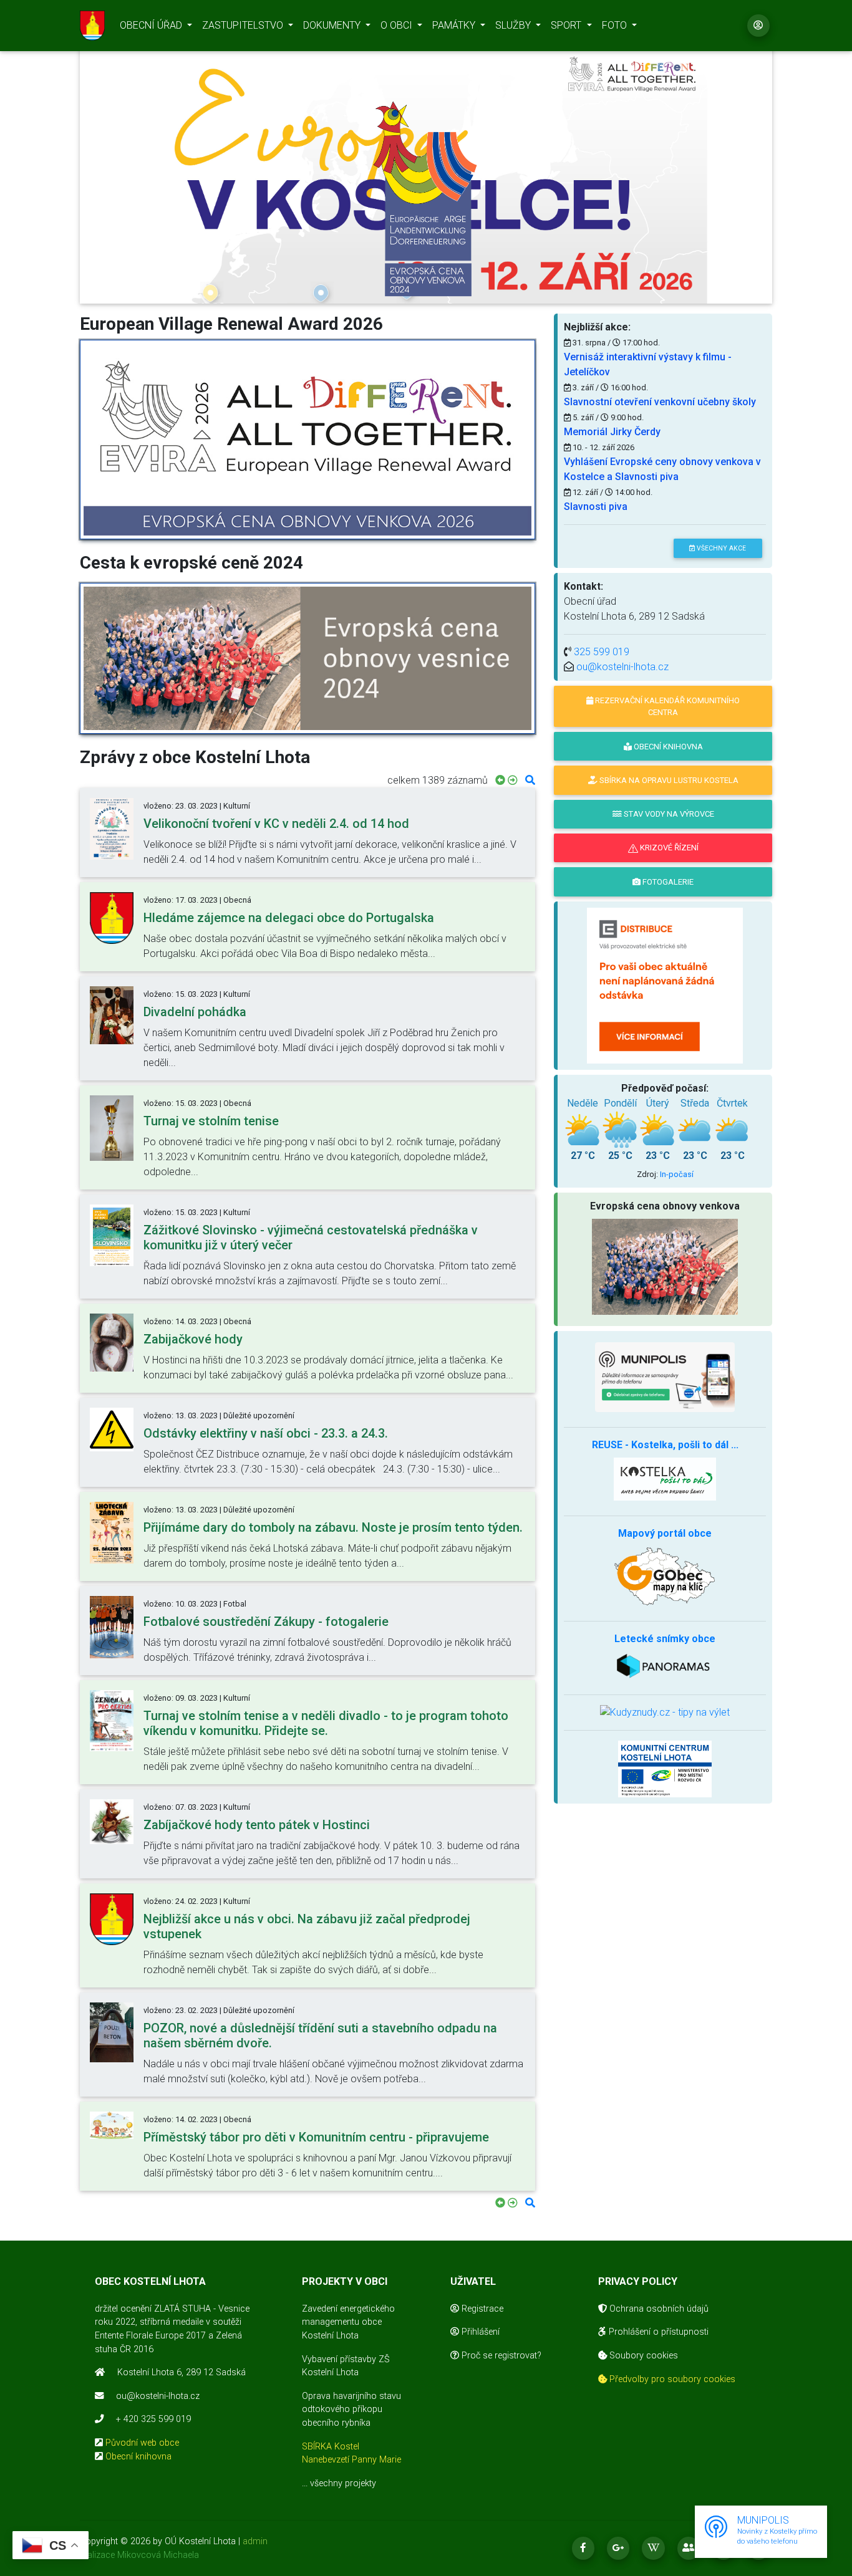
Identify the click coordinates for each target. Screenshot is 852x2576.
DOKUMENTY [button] (333, 25)
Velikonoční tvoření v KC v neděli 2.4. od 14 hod (276, 824)
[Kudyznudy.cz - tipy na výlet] (665, 1712)
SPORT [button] (567, 25)
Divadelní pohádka (195, 1012)
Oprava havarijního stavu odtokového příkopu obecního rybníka (351, 2410)
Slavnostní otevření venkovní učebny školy (660, 402)
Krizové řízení (668, 848)
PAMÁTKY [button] (455, 25)
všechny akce (720, 548)
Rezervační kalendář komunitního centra (666, 706)
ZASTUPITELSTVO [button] (244, 25)
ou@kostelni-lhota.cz (622, 667)
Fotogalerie (667, 882)
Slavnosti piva (596, 507)
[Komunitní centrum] (665, 1768)
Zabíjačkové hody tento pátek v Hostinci (257, 1825)
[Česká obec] (665, 1377)
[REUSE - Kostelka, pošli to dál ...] (665, 1478)
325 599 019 (602, 652)
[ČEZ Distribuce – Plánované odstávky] (665, 985)
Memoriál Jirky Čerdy (612, 432)
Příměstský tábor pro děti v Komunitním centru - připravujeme (316, 2137)
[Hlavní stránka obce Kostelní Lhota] (92, 26)
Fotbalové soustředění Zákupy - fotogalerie (266, 1622)
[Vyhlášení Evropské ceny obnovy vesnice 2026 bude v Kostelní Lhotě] (307, 440)
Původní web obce (142, 2443)
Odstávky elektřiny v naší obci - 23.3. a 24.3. (266, 1433)
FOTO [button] (616, 25)
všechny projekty (343, 2483)
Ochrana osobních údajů (658, 2309)
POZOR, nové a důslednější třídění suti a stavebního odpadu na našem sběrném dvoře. (320, 2035)
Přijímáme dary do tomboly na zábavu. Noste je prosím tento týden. (333, 1527)
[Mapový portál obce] (665, 1575)
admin (255, 2541)
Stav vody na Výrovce (668, 814)
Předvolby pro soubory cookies (671, 2379)
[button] (132, 167)
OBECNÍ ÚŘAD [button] (152, 25)
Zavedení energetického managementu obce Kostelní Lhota (348, 2322)
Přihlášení (479, 2332)
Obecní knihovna (138, 2457)
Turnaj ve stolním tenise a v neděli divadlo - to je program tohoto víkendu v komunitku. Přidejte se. (326, 1723)
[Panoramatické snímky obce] (665, 1664)
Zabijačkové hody (193, 1339)
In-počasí (677, 1174)
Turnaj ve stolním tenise (211, 1121)
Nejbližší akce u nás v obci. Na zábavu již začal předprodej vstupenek (307, 1926)
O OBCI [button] (398, 25)
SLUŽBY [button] (514, 25)
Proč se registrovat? (500, 2356)
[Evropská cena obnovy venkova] (426, 199)
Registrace (481, 2309)
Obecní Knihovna (667, 747)
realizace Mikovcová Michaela (139, 2555)
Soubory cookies (642, 2356)
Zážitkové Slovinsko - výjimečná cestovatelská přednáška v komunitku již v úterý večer (311, 1238)
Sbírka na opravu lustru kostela (668, 780)
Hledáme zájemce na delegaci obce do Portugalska (289, 918)
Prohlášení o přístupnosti (657, 2332)
